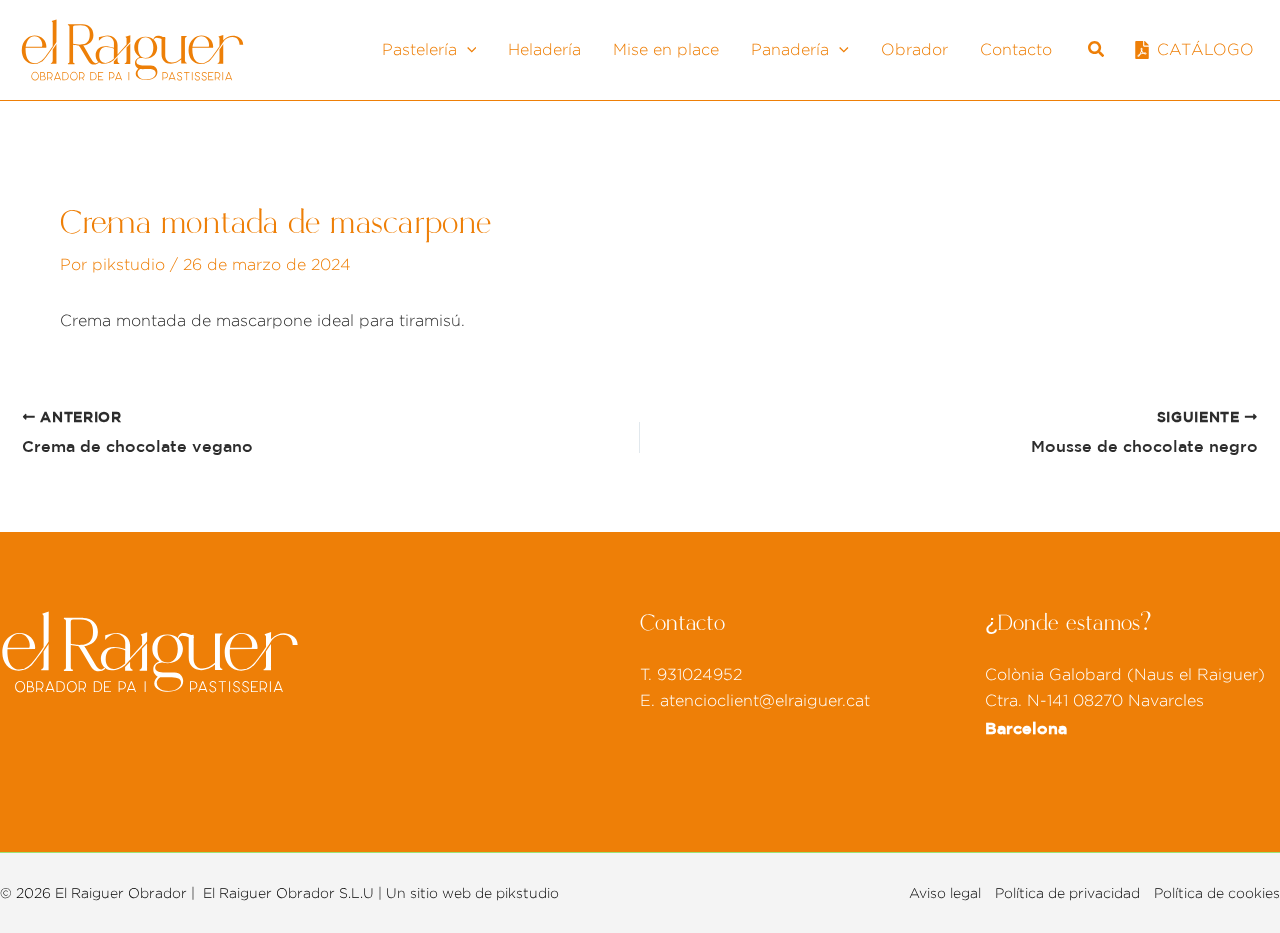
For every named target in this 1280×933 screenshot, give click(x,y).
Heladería (544, 49)
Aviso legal (945, 893)
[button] (467, 50)
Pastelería (419, 49)
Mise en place (666, 49)
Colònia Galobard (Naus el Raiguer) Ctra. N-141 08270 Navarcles (1125, 701)
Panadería (790, 49)
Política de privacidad (1067, 893)
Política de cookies (1217, 893)
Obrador (914, 49)
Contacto (1016, 49)
